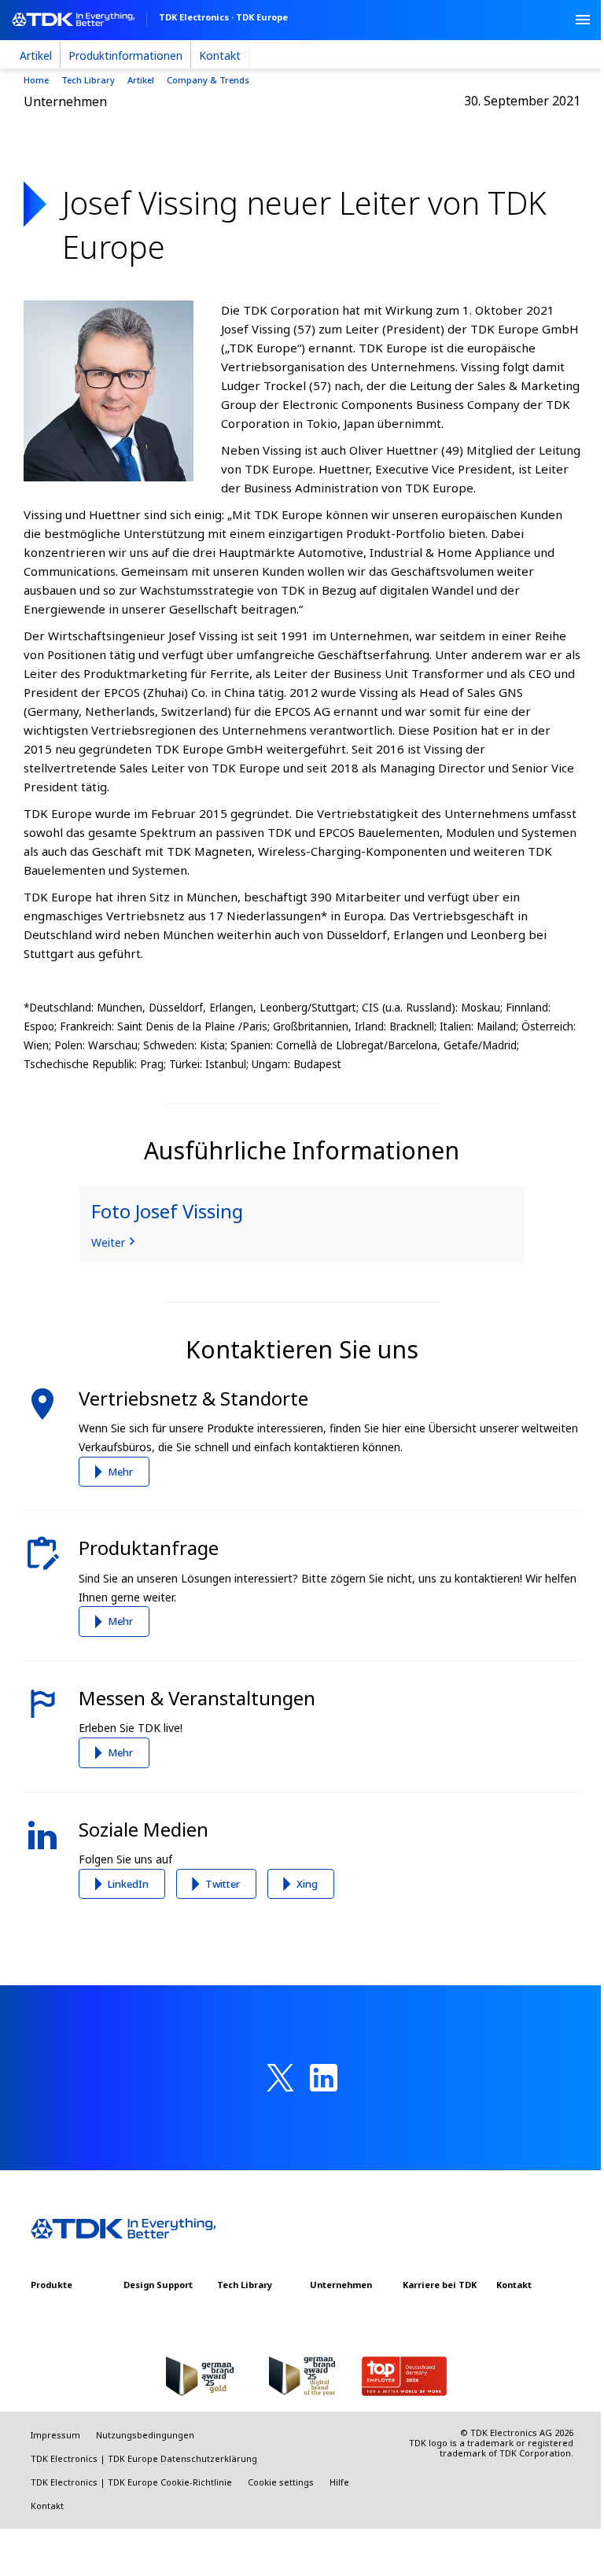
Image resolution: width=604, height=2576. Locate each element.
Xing (307, 1884)
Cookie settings (281, 2482)
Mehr (120, 1472)
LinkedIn (128, 1884)
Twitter (223, 1884)
